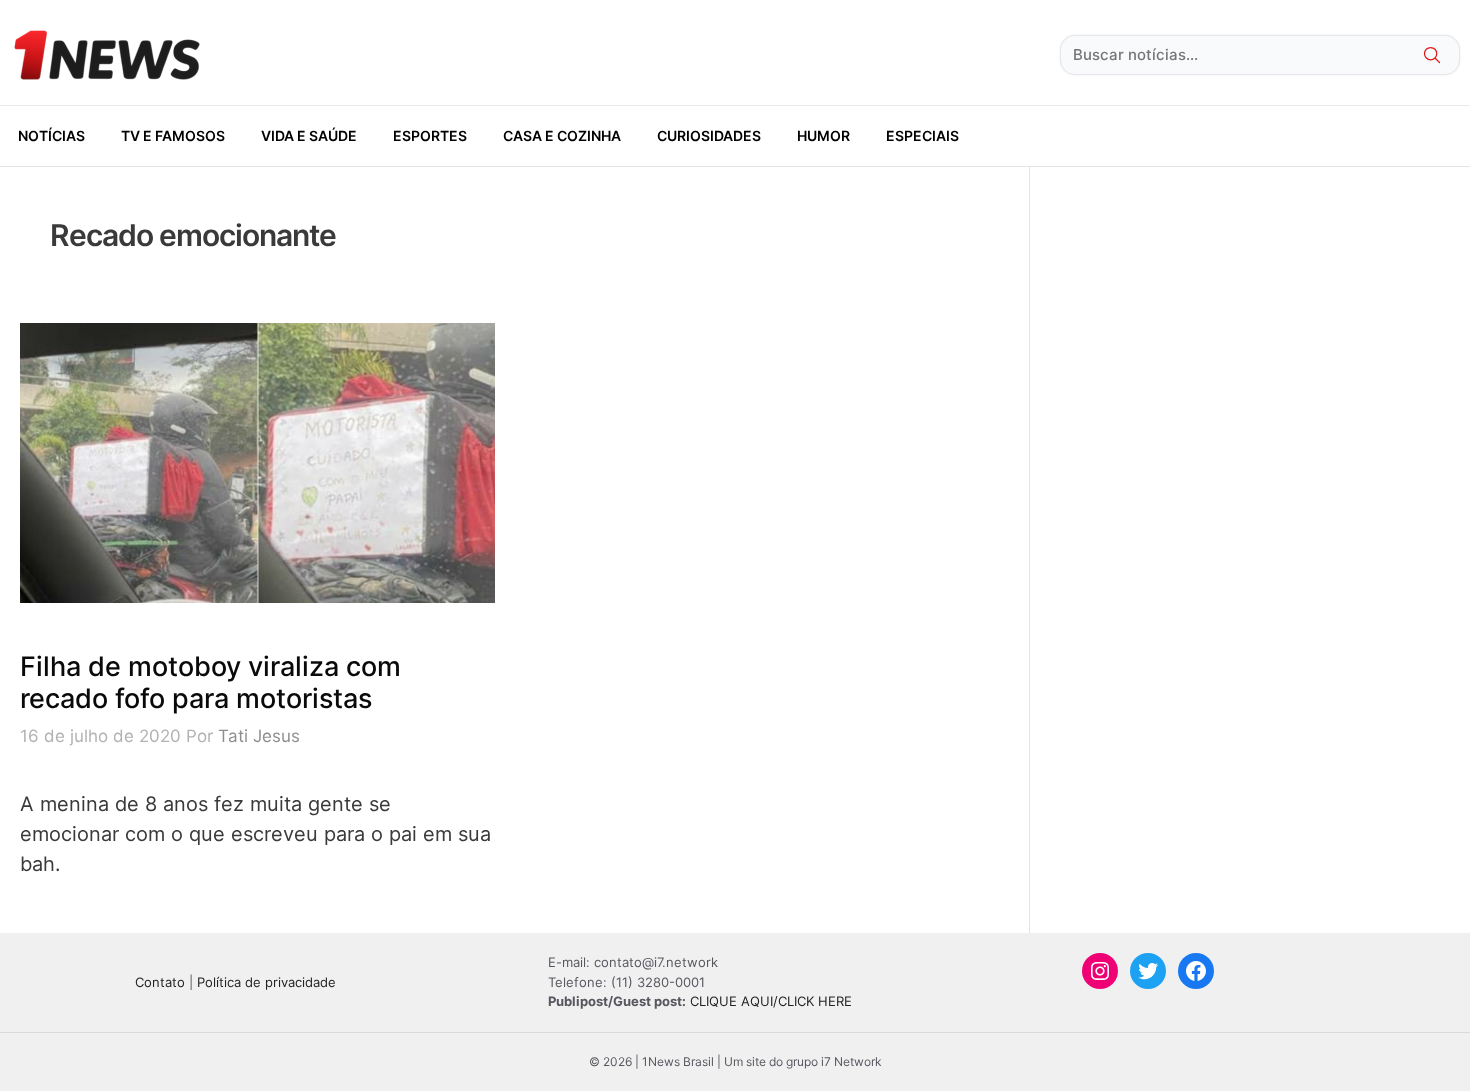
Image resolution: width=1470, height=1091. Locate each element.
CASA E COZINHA (562, 135)
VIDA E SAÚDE (309, 135)
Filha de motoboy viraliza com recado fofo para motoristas (210, 682)
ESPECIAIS (922, 135)
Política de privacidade (266, 982)
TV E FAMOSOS (173, 135)
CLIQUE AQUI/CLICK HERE (771, 1001)
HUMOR (823, 135)
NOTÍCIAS (51, 135)
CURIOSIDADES (709, 135)
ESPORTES (430, 135)
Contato (160, 982)
